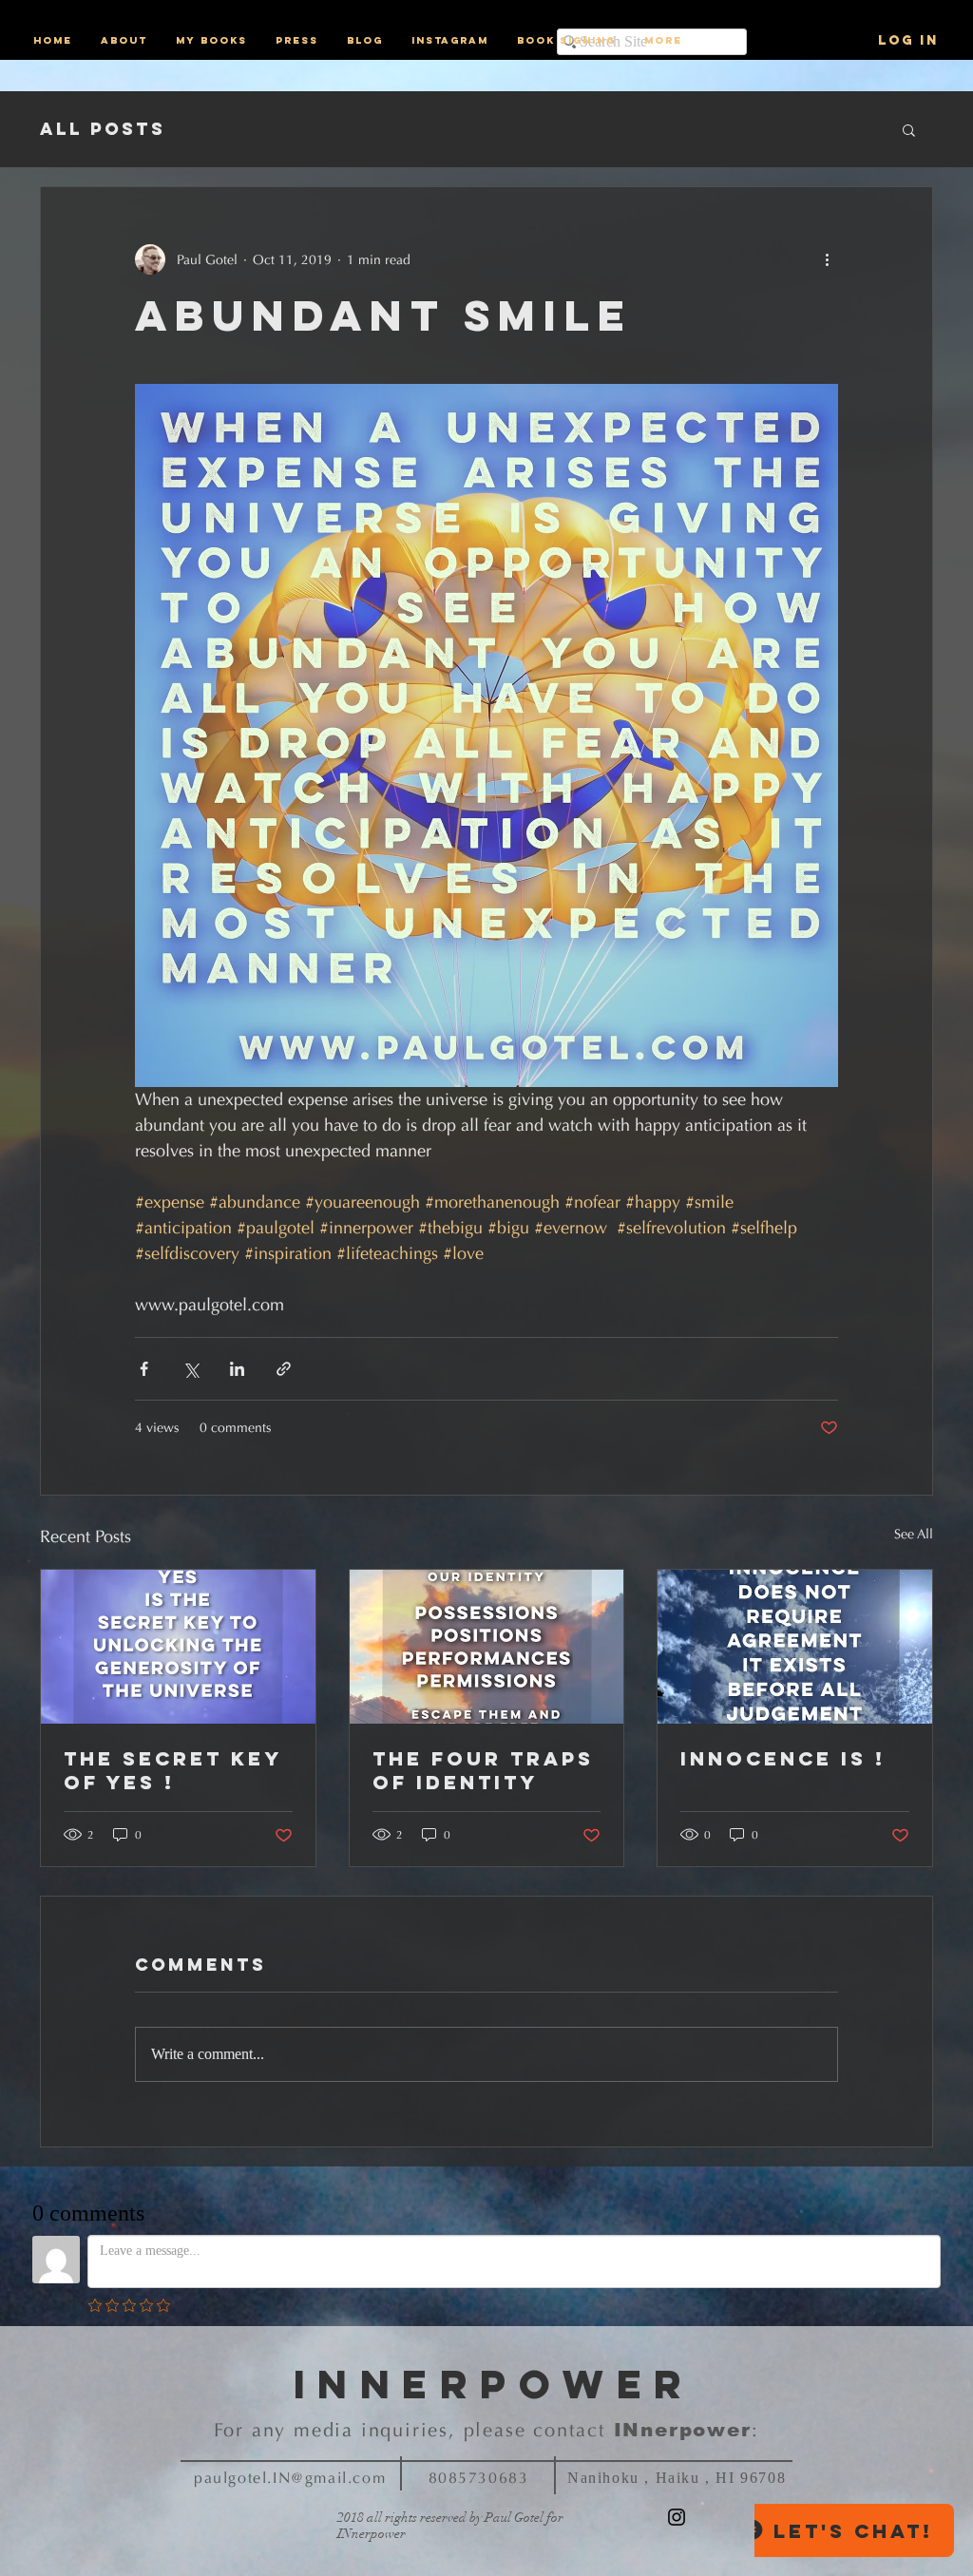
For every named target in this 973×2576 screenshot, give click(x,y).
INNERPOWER (495, 2384)
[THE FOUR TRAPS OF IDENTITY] (487, 1647)
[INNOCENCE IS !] (795, 1647)
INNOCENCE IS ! (783, 1758)
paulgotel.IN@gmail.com (290, 2478)
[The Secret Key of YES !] (178, 1647)
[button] (909, 129)
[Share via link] (284, 1369)
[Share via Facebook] (144, 1369)
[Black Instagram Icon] (677, 2517)
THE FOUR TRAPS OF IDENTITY (483, 1770)
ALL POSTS (103, 129)
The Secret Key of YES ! (172, 1770)
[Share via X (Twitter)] (191, 1369)
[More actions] (827, 259)
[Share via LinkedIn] (237, 1369)
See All (914, 1534)
